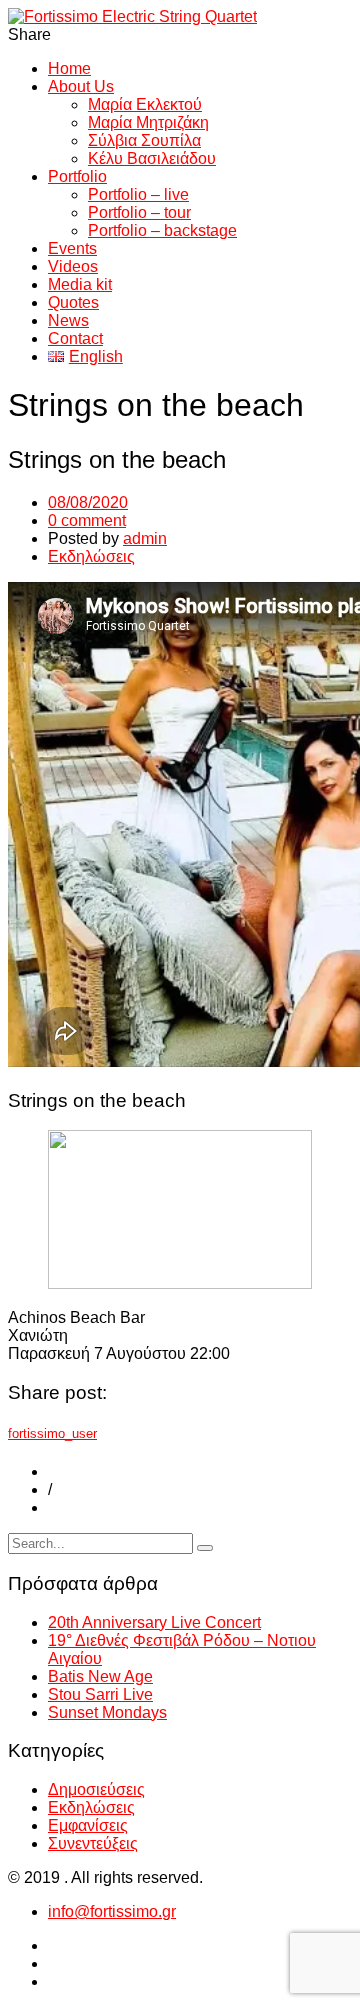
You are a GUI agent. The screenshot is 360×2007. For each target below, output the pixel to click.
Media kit (80, 284)
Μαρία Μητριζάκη (148, 122)
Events (72, 248)
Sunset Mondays (107, 1712)
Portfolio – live (138, 194)
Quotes (73, 302)
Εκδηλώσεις (91, 556)
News (68, 320)
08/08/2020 (88, 502)
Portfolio (77, 176)
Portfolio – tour (139, 212)
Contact (75, 338)
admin (145, 538)
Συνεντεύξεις (93, 1843)
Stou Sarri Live (100, 1694)
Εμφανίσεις (88, 1825)
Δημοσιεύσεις (96, 1789)
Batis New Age (100, 1676)
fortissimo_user (52, 1433)
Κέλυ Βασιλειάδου (152, 158)
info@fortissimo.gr (112, 1911)
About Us (81, 86)
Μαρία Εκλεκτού (145, 104)
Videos (73, 266)
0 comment (87, 520)
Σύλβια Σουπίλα (144, 140)
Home (69, 68)
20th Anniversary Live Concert (154, 1622)
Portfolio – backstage (162, 230)
